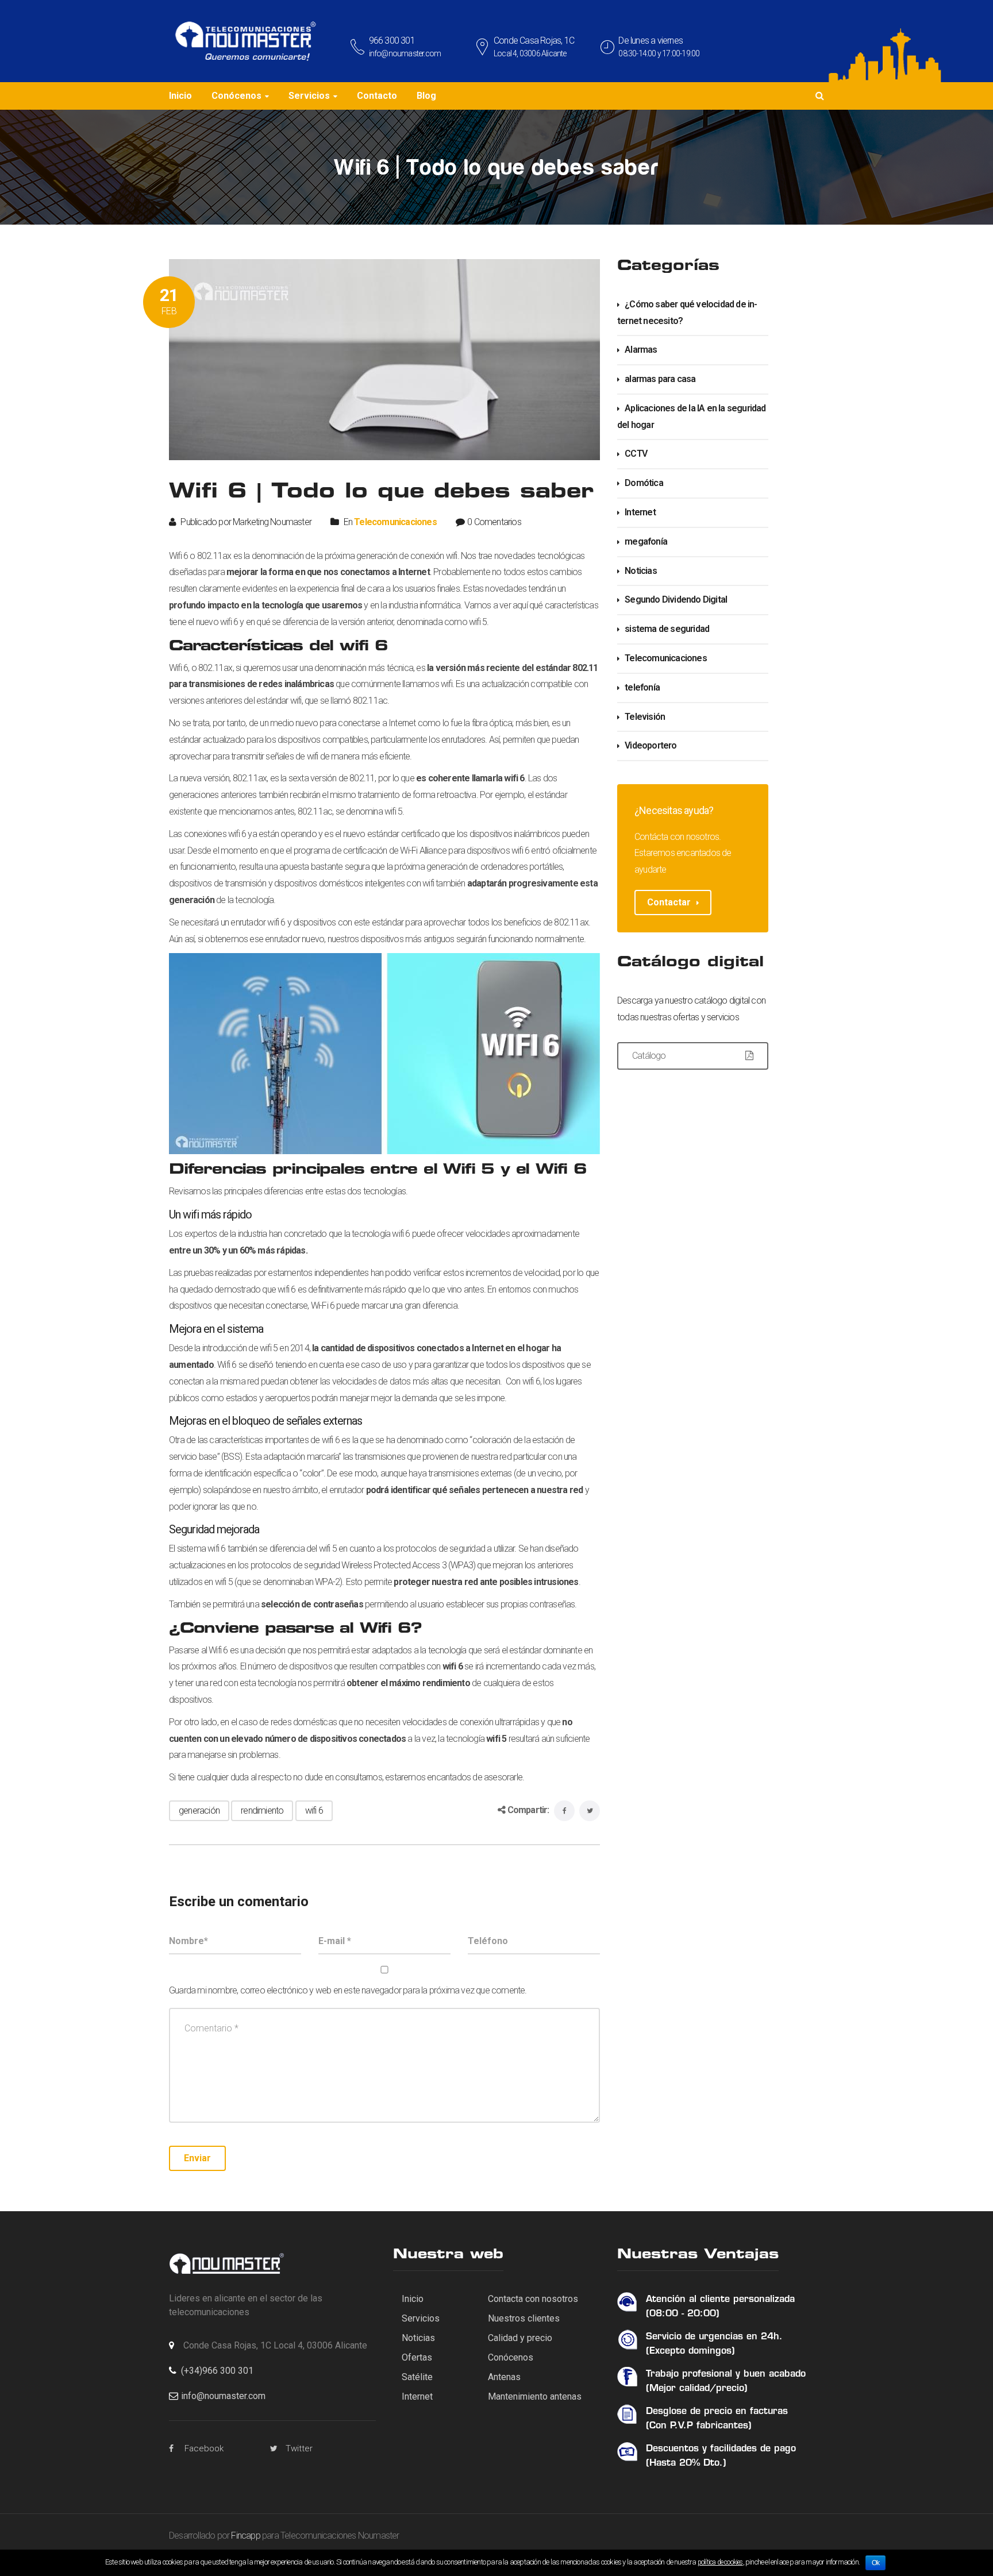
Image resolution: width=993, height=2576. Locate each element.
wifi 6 (314, 1810)
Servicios (421, 2318)
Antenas (504, 2377)
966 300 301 (392, 41)
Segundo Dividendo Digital (676, 599)
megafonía (646, 541)
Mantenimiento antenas (535, 2396)
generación (199, 1810)
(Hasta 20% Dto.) (686, 2463)
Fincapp (245, 2535)
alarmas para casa (660, 379)
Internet (640, 512)
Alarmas (641, 350)
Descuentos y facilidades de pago (721, 2449)
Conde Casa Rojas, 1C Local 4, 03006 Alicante (275, 2345)
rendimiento (262, 1810)
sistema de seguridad (667, 629)
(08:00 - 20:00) (683, 2314)
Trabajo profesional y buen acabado (726, 2374)
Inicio (413, 2299)
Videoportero (651, 745)
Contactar (669, 902)
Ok (875, 2563)
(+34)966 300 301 (217, 2371)
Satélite (417, 2377)
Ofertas (417, 2357)
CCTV (636, 454)
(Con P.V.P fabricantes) (699, 2426)
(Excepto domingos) (690, 2351)
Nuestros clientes (524, 2318)
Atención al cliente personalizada (720, 2300)
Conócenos (511, 2357)
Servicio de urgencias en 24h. (714, 2337)
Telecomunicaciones (395, 522)
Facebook (204, 2448)
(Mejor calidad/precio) (697, 2389)
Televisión (645, 717)
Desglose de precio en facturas (717, 2412)
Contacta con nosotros (533, 2299)
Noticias (641, 571)
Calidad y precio (520, 2338)
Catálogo (649, 1056)
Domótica (644, 483)
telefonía (642, 687)
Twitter (299, 2448)
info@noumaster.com (405, 53)
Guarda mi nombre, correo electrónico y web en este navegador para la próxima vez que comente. (348, 1990)
